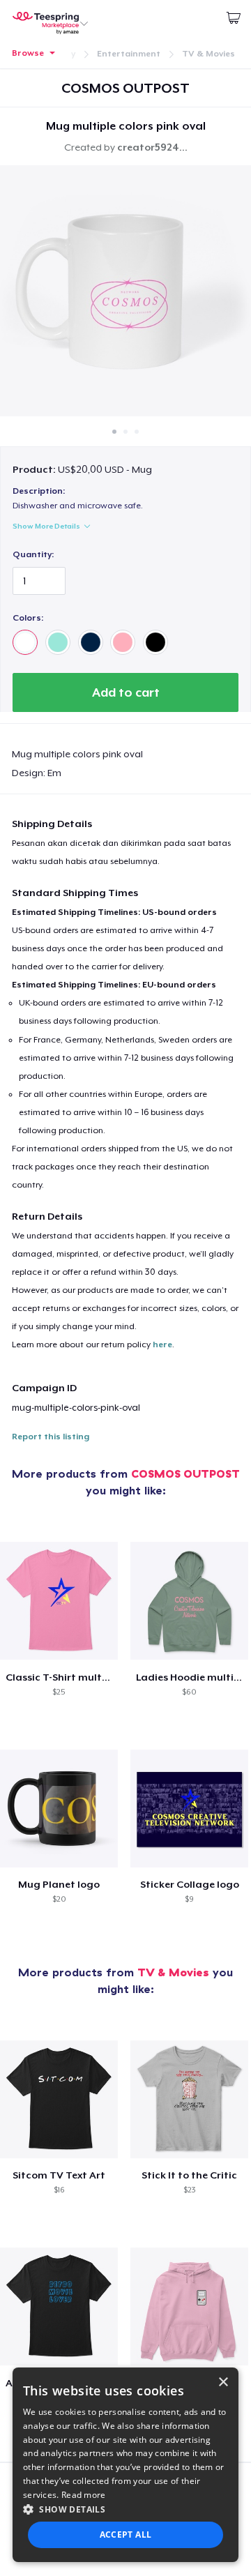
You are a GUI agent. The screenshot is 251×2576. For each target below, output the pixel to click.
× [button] (223, 2382)
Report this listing (51, 1437)
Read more (84, 2495)
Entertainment (129, 54)
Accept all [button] (126, 2535)
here (162, 1344)
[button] (125, 2509)
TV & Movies (208, 54)
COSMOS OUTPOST (185, 1473)
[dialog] (125, 2465)
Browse (28, 53)
